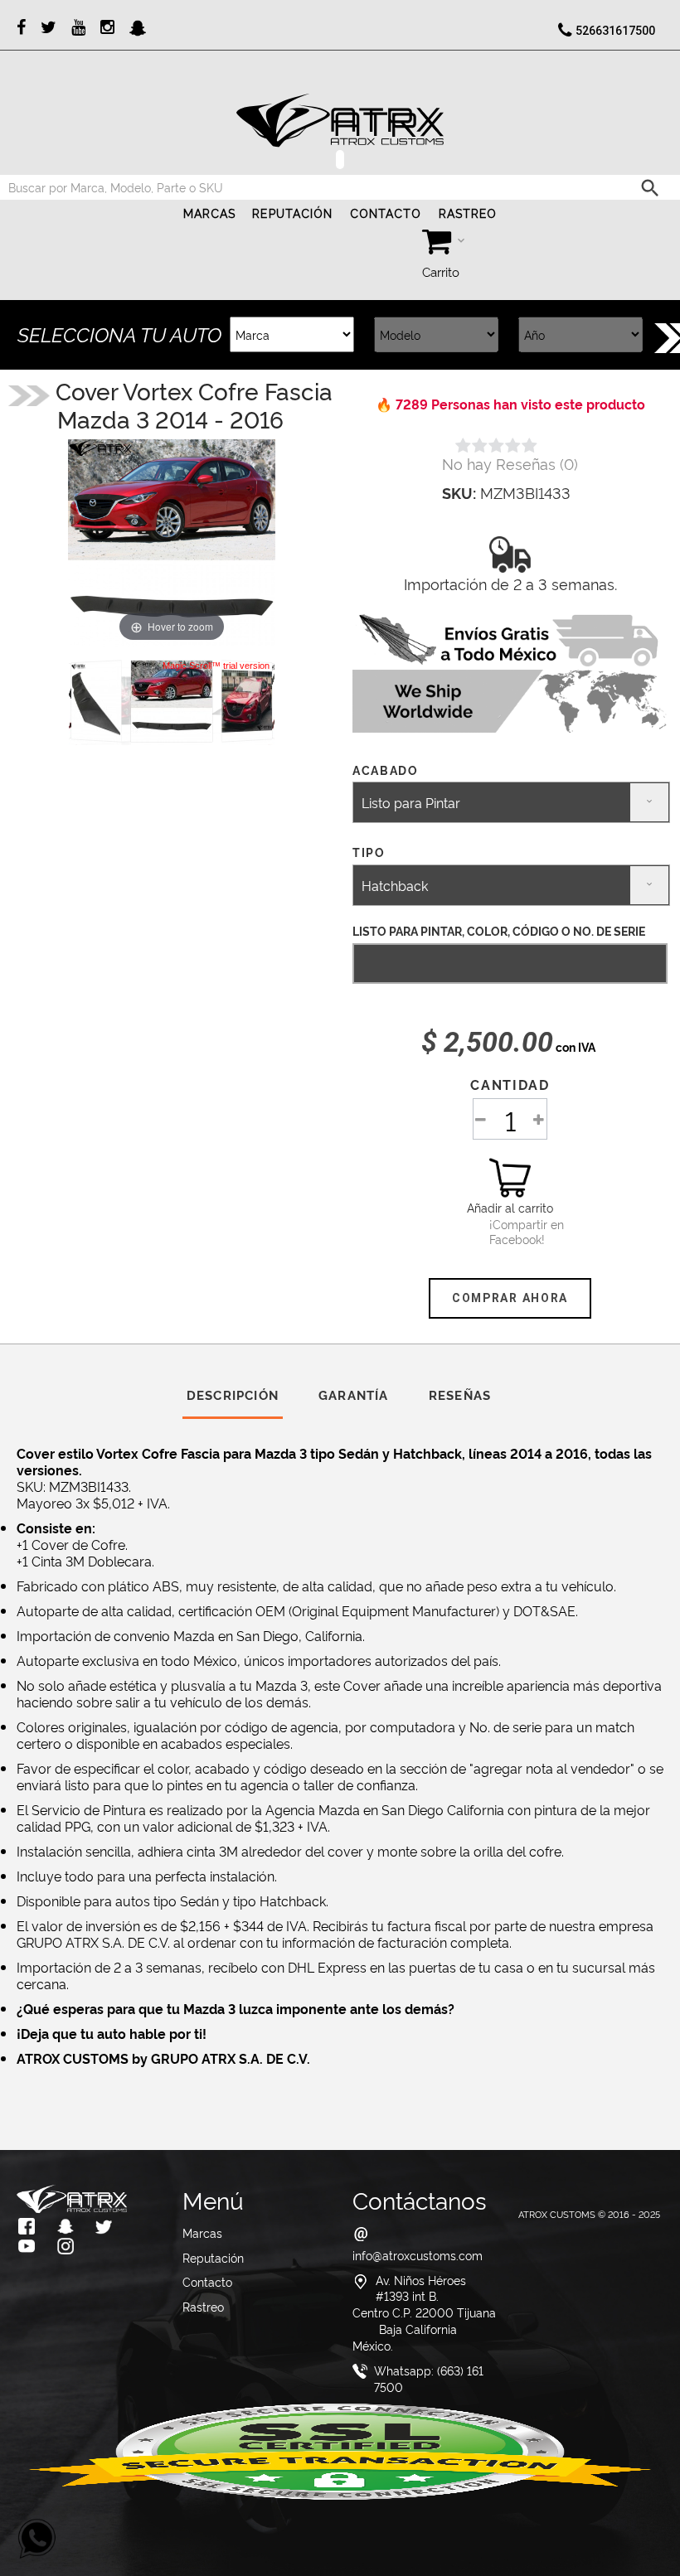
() (510, 463)
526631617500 (615, 31)
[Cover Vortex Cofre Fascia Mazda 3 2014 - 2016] (172, 701)
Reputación (292, 214)
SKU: (459, 492)
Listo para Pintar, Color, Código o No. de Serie (499, 930)
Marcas (210, 214)
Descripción (233, 1395)
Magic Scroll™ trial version (216, 666)
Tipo (371, 852)
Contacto (386, 214)
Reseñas (460, 1395)
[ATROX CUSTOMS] (340, 120)
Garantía (354, 1395)
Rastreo (468, 214)
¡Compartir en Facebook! (510, 1232)
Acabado (387, 770)
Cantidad (510, 1084)
